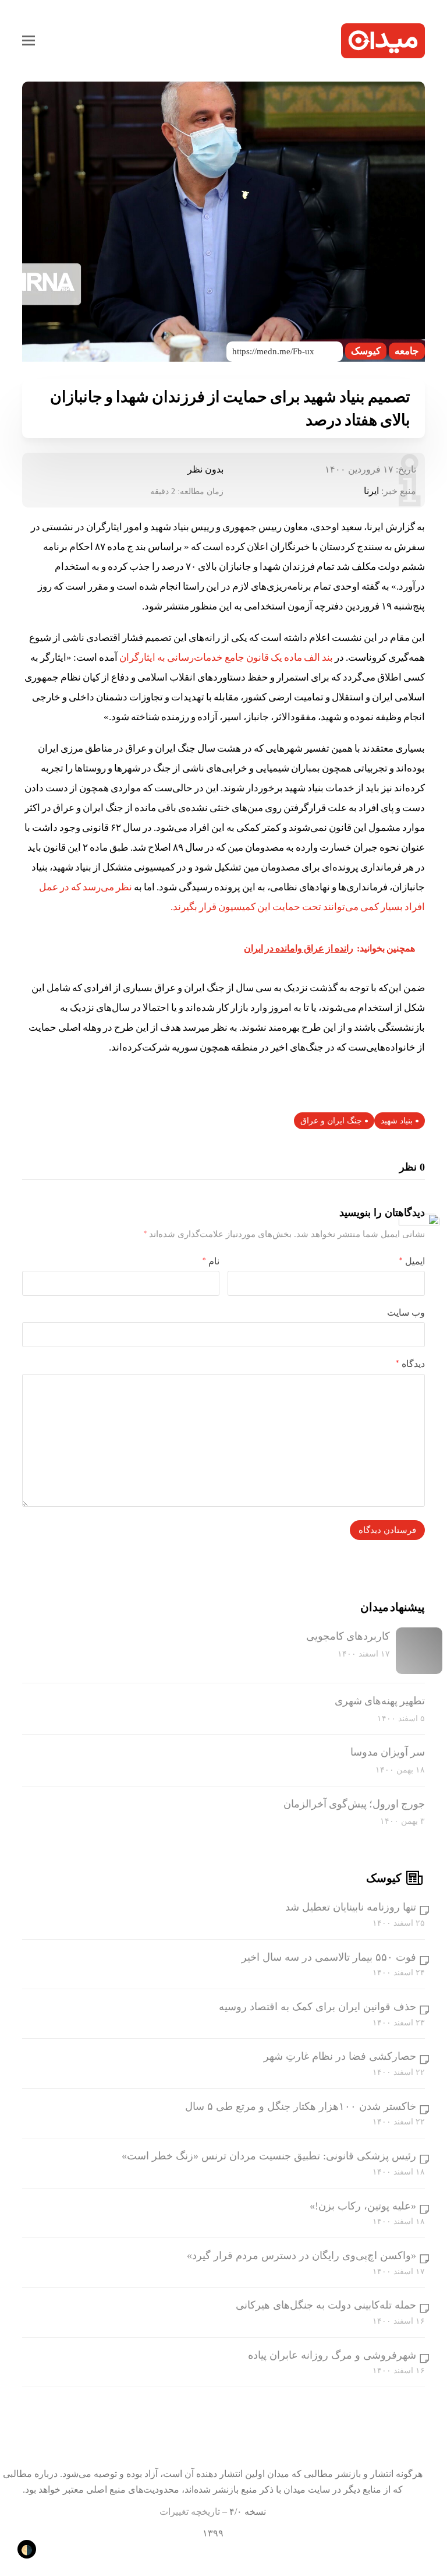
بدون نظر (205, 469)
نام (211, 1261)
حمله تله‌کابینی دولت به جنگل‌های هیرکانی (326, 2305)
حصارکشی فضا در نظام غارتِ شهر (340, 2056)
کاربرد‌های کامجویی (348, 1636)
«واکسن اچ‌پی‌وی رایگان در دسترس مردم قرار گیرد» (301, 2256)
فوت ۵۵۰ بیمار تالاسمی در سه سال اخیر (329, 1957)
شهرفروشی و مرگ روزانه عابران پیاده (332, 2355)
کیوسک (366, 351)
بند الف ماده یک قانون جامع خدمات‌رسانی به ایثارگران (226, 658)
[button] (29, 41)
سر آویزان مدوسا (388, 1752)
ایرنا (371, 491)
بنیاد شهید (397, 1121)
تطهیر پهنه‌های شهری (380, 1701)
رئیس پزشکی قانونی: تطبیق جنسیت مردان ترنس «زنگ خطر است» (269, 2156)
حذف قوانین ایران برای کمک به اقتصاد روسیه (317, 2007)
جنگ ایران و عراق (331, 1121)
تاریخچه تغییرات (190, 2512)
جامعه (407, 351)
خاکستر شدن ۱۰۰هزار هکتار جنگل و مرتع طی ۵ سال (301, 2106)
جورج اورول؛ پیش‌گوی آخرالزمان (354, 1804)
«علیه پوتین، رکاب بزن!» (363, 2206)
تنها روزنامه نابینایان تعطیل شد (351, 1907)
